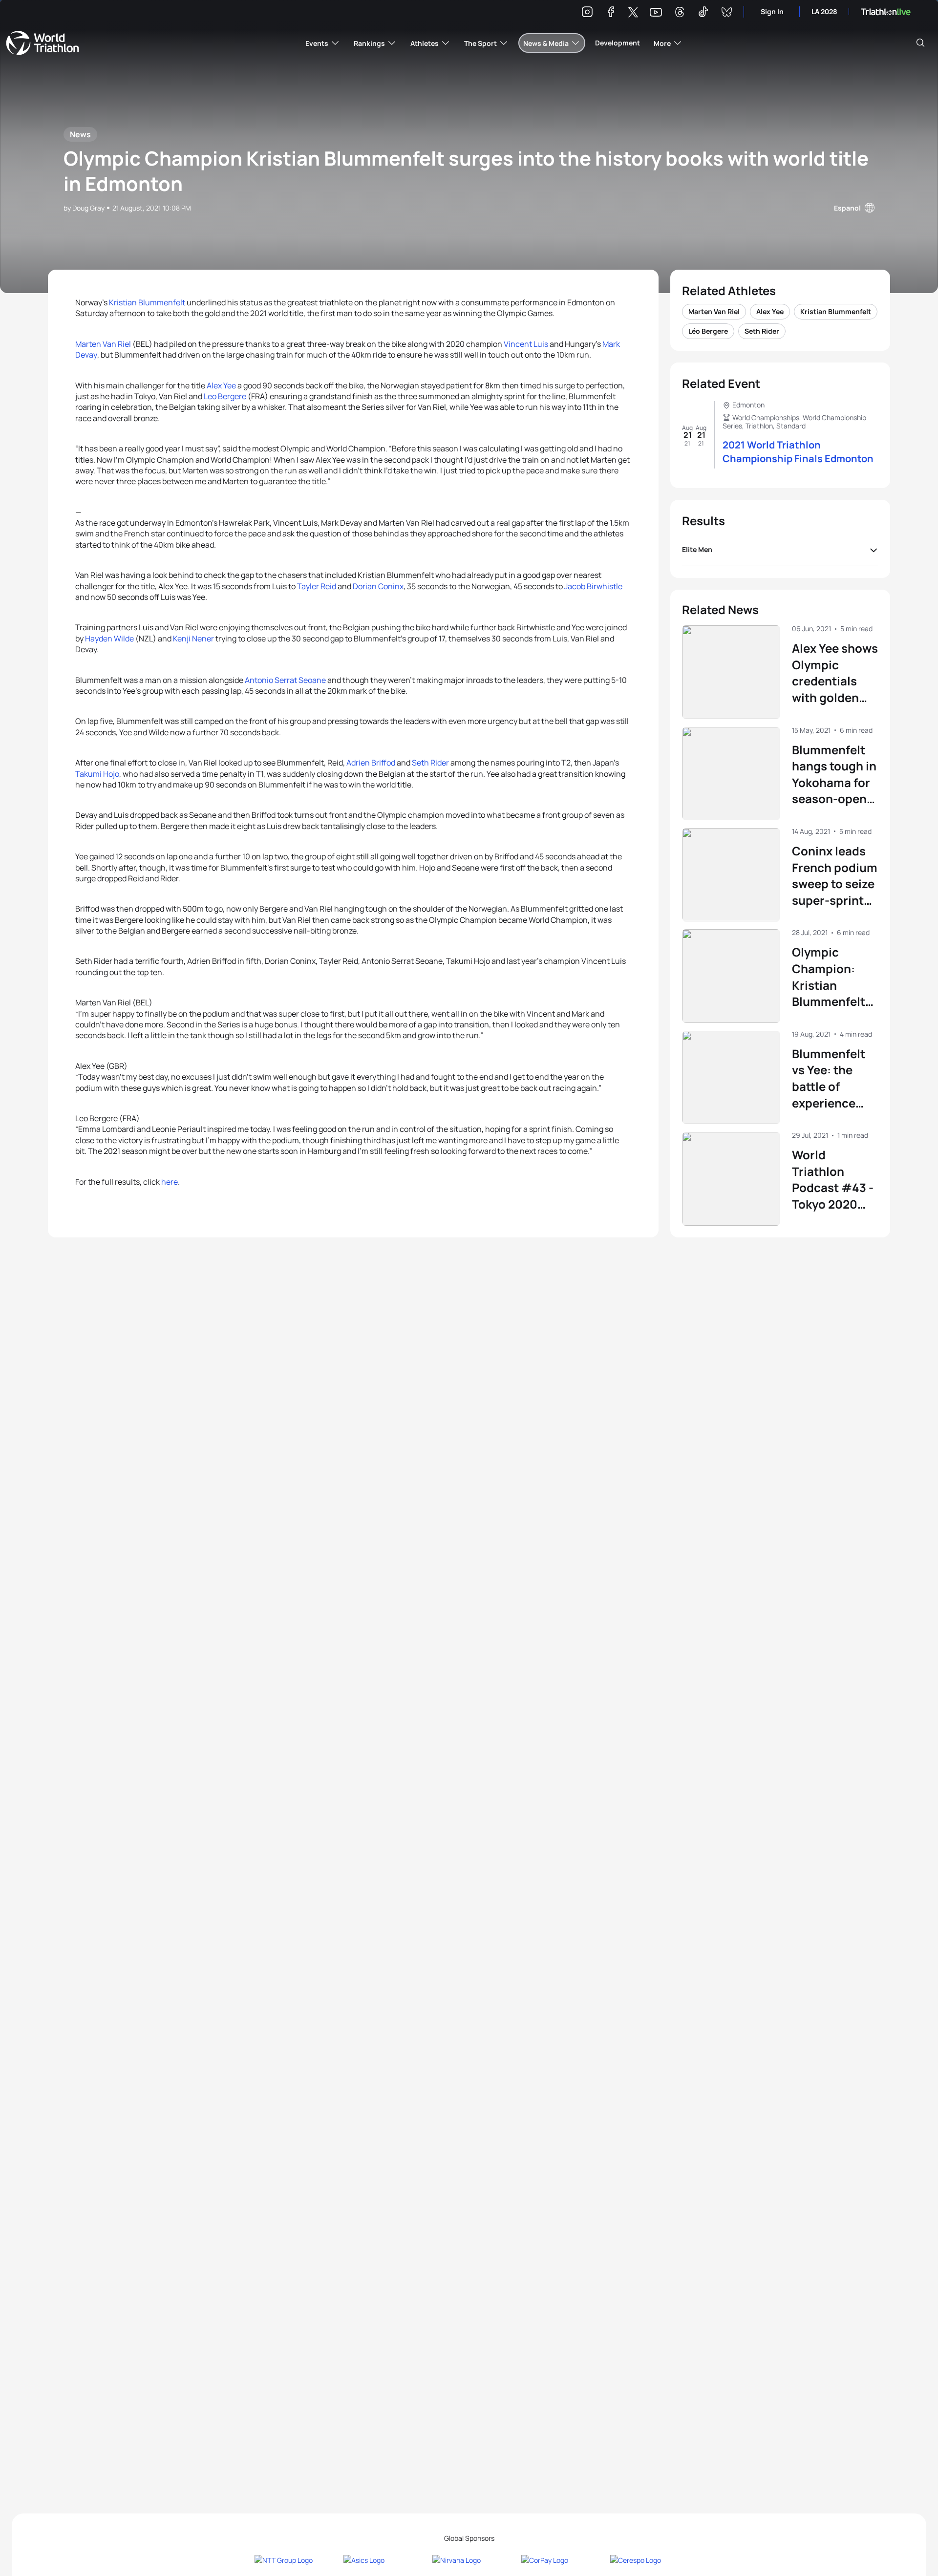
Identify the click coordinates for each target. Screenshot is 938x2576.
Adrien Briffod (371, 763)
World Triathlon (43, 43)
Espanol (847, 208)
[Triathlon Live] (886, 12)
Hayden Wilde (109, 639)
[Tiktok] (703, 13)
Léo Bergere (708, 331)
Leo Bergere (225, 396)
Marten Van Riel (104, 344)
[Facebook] (611, 13)
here (170, 1182)
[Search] (920, 43)
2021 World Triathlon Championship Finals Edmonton (798, 452)
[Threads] (680, 13)
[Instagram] (587, 13)
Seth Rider (430, 763)
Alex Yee (221, 385)
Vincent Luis (526, 344)
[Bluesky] (726, 13)
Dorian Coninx (378, 586)
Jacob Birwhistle (593, 586)
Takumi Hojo (97, 774)
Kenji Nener (193, 639)
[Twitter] (633, 13)
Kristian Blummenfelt (147, 302)
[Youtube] (656, 12)
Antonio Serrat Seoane (285, 680)
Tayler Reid (317, 586)
